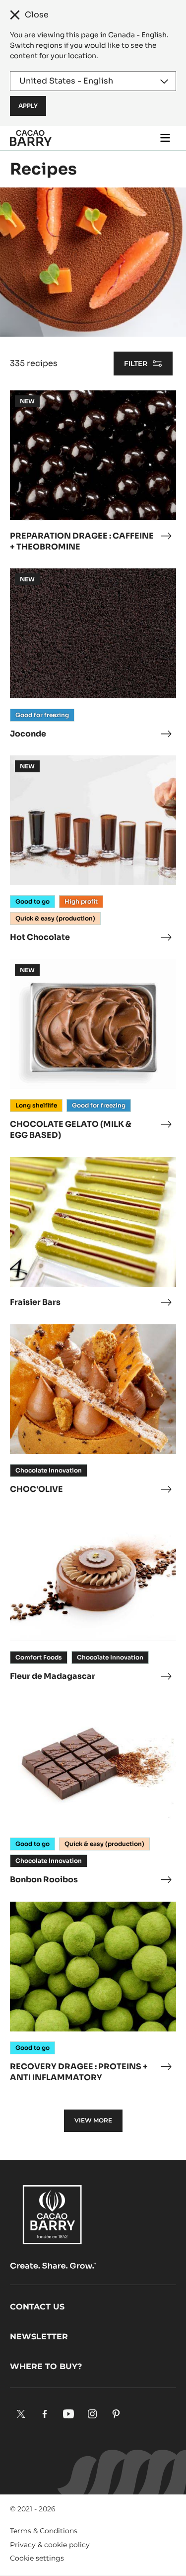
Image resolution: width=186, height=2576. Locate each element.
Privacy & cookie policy (50, 2545)
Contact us (37, 2307)
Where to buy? (46, 2366)
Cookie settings (37, 2558)
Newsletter (39, 2337)
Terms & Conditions (44, 2531)
